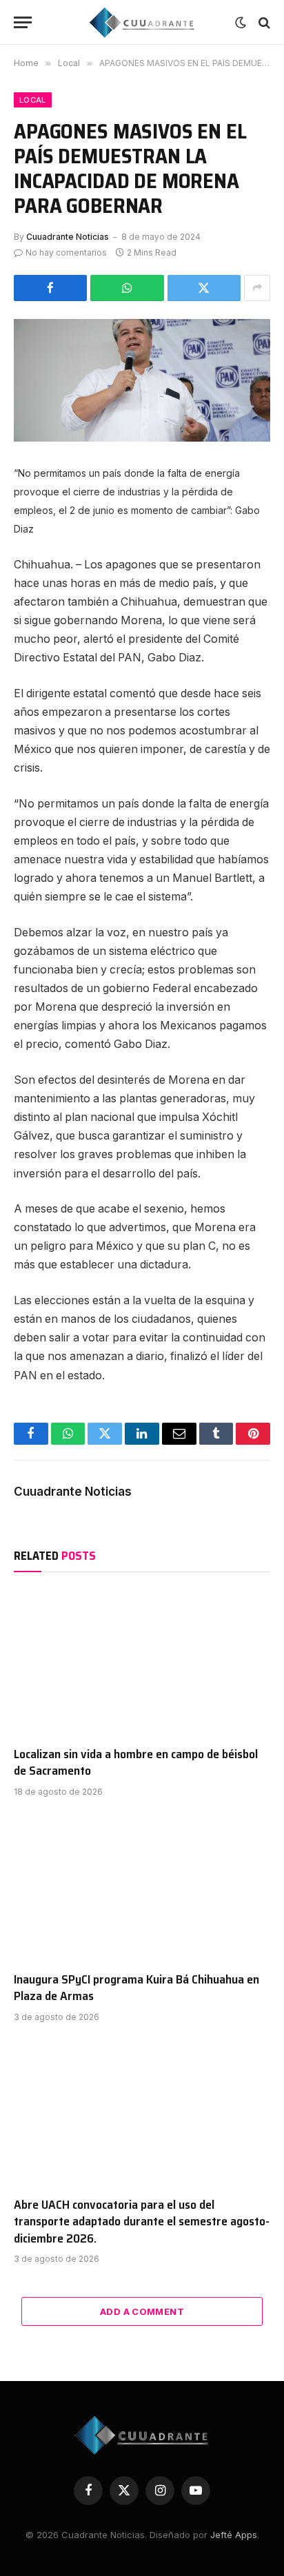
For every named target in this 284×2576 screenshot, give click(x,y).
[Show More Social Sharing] (257, 288)
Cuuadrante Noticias (68, 237)
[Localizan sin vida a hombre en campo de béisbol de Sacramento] (142, 1662)
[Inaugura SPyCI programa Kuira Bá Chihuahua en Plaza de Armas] (142, 1888)
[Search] (263, 22)
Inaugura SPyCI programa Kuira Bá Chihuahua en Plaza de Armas (136, 1988)
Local (33, 100)
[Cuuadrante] (142, 22)
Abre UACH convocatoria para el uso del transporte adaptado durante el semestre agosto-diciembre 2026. (142, 2222)
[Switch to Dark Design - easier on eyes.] (241, 23)
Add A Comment (142, 2311)
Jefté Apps (234, 2535)
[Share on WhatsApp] (127, 288)
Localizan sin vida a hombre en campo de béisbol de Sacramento (136, 1762)
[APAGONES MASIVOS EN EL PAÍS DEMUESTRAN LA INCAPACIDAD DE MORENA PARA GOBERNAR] (142, 380)
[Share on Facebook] (50, 288)
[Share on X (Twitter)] (204, 288)
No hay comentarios (66, 253)
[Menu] (23, 22)
